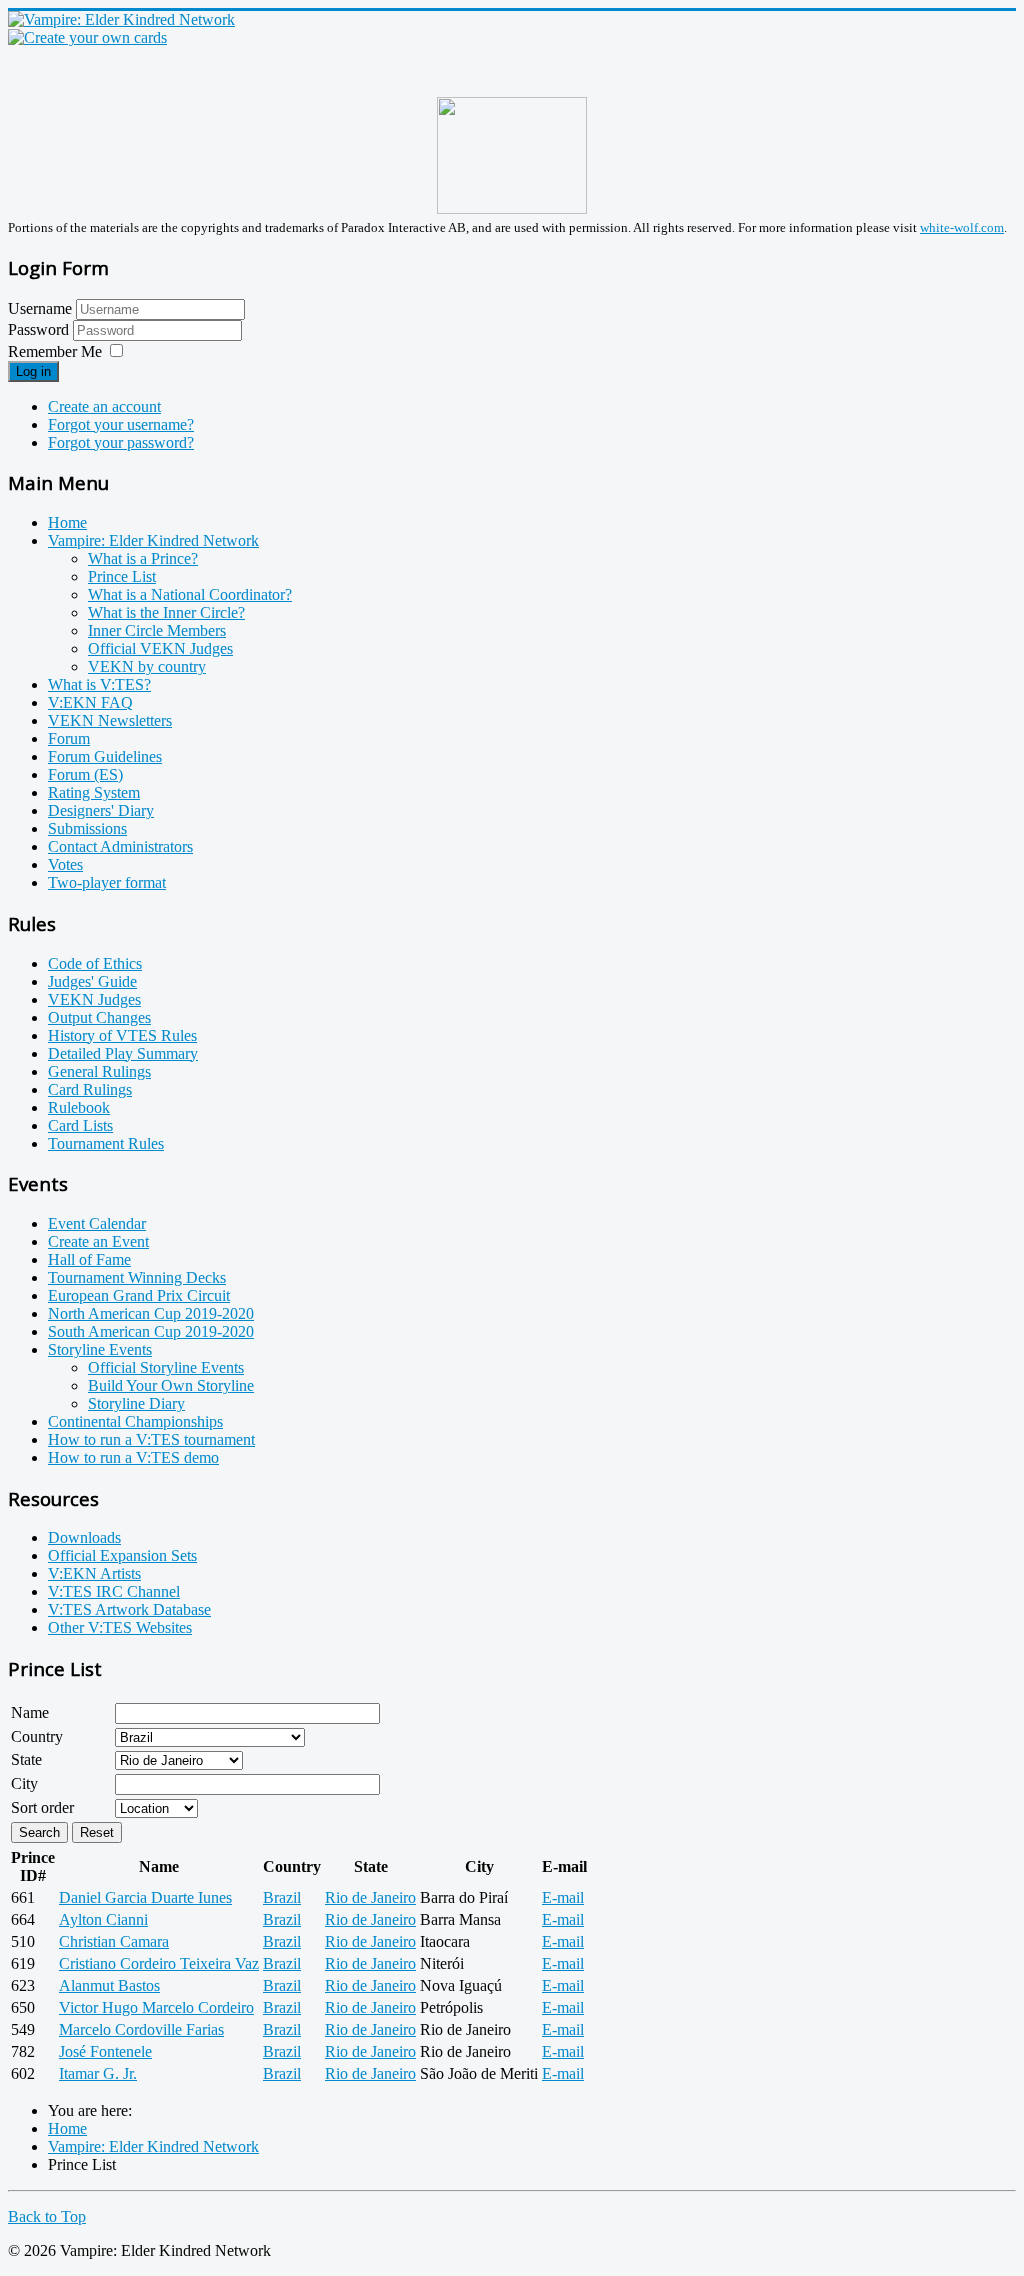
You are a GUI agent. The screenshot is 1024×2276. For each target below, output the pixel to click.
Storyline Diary (136, 1403)
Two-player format (107, 882)
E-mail (563, 1897)
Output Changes (99, 1017)
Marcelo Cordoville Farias (141, 2029)
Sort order (42, 1807)
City (24, 1783)
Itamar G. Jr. (98, 2073)
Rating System (94, 792)
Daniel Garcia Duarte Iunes (145, 1897)
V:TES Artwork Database (129, 1609)
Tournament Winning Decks (137, 1277)
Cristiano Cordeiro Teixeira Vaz (159, 1963)
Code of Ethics (95, 963)
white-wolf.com (962, 227)
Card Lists (80, 1125)
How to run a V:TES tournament (151, 1439)
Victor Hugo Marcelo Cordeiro (156, 2007)
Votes (65, 864)
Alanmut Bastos (109, 1985)
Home (67, 522)
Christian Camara (114, 1941)
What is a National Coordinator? (190, 594)
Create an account (104, 406)
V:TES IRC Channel (114, 1591)
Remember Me (55, 351)
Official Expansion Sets (122, 1555)
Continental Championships (135, 1421)
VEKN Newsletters (110, 720)
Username (40, 308)
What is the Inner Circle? (166, 612)
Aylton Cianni (103, 1919)
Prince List (122, 576)
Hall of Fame (89, 1259)
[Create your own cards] (87, 37)
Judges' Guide (92, 981)
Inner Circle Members (157, 630)
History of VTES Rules (122, 1035)
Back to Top (47, 2216)
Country (37, 1736)
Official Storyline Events (166, 1367)
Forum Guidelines (105, 756)
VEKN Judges (94, 999)
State (26, 1759)
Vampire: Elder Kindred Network (153, 540)
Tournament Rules (106, 1143)
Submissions (87, 828)
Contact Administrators (120, 846)
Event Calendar (97, 1223)
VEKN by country (147, 666)
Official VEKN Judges (160, 648)
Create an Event (98, 1241)
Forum (69, 738)
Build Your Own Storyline (171, 1385)
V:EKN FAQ (90, 702)
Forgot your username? (121, 424)
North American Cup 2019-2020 (151, 1313)
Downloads (84, 1537)
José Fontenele (105, 2051)
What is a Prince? (143, 558)
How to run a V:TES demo (133, 1457)
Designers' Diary (101, 810)
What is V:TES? (99, 684)
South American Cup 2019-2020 (151, 1331)
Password (40, 329)
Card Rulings (90, 1089)
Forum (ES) (85, 774)
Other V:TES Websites (120, 1627)
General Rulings (99, 1071)
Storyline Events (100, 1349)
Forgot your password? (121, 442)
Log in (33, 371)
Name (30, 1712)
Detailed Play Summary (123, 1053)
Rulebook (79, 1107)
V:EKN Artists (94, 1573)
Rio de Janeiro (370, 1897)
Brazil (282, 1897)
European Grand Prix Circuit (139, 1295)
